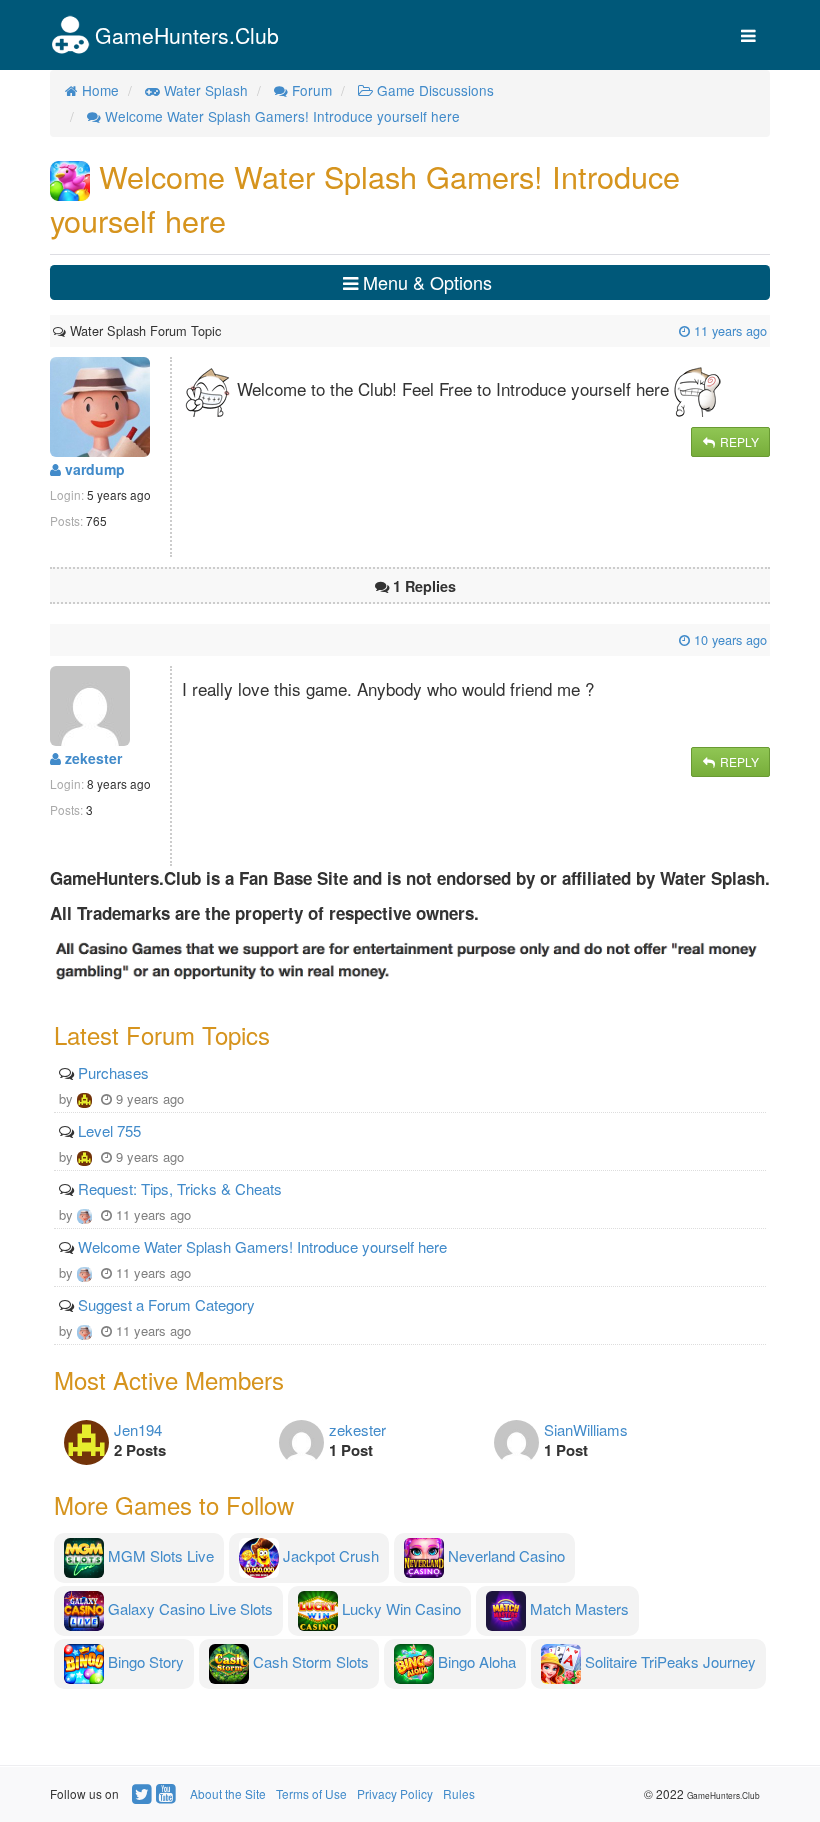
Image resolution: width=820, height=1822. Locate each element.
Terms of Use (311, 1793)
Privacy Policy (395, 1793)
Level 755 (109, 1130)
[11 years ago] (223, 330)
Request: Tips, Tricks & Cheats (180, 1188)
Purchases (113, 1072)
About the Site (228, 1793)
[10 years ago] (55, 639)
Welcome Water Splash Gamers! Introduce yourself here (262, 1246)
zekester (91, 758)
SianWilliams (586, 1429)
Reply (738, 441)
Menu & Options (425, 282)
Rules (459, 1793)
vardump (93, 469)
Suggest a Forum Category (166, 1304)
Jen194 (138, 1429)
